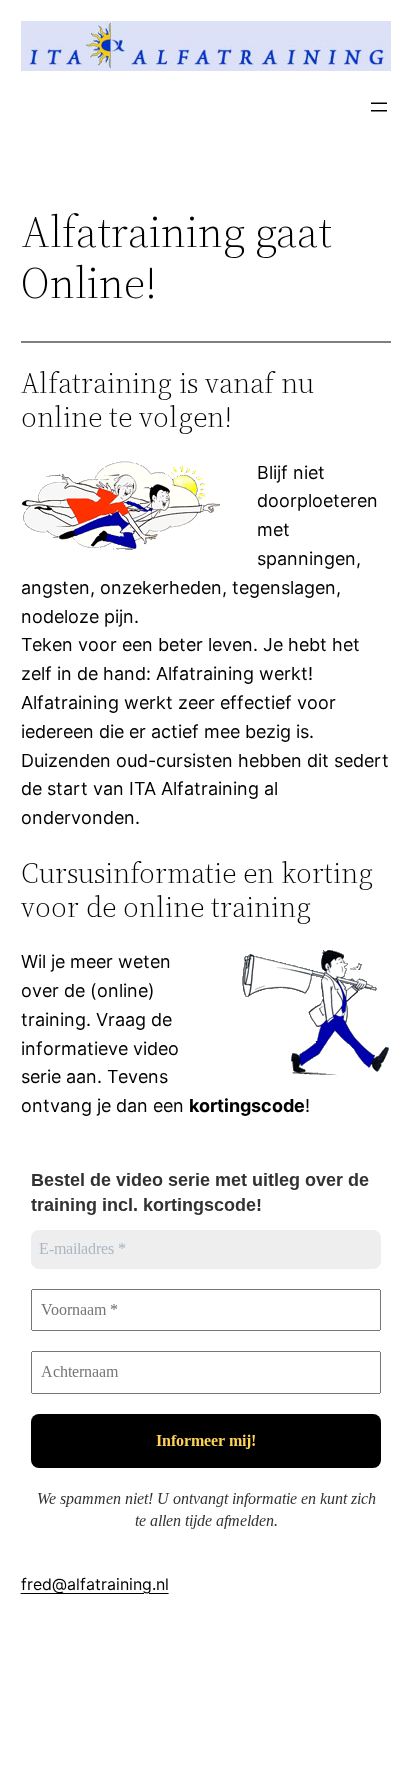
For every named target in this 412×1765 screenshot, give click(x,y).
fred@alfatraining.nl (95, 1584)
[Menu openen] (379, 107)
